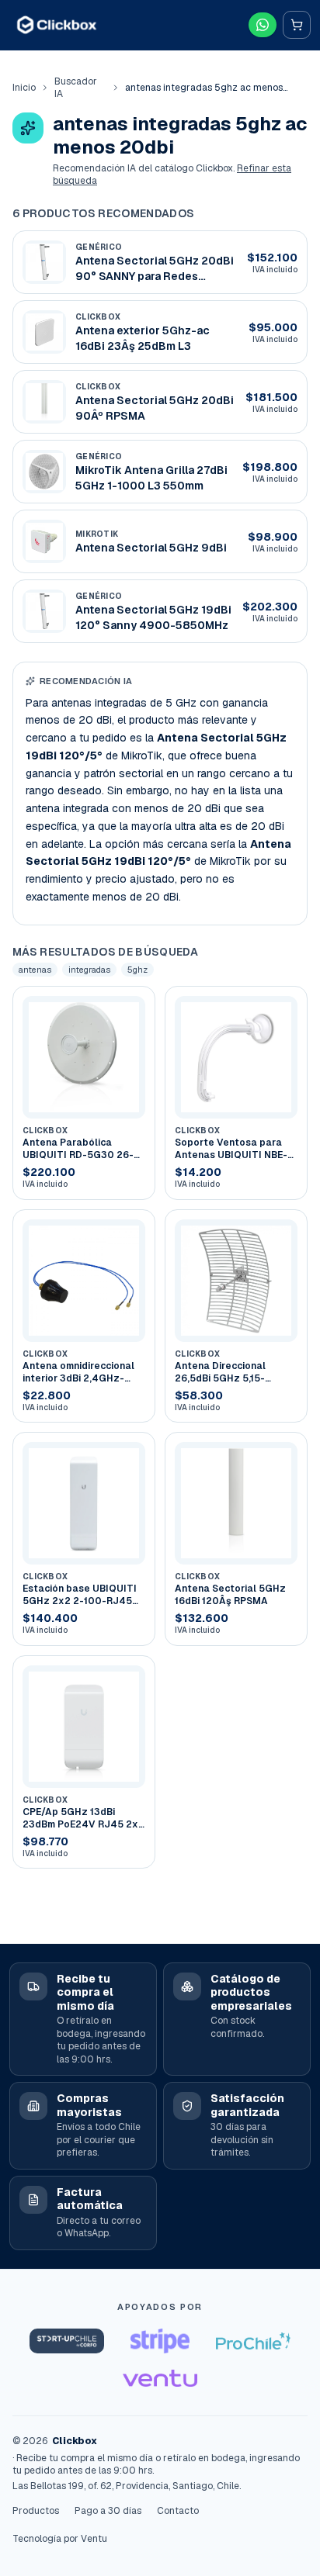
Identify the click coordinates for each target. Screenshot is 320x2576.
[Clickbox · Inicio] (57, 24)
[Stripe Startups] (160, 2341)
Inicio (24, 88)
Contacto (178, 2511)
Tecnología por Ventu (60, 2539)
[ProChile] (253, 2341)
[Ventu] (160, 2378)
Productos (36, 2511)
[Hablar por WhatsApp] (263, 25)
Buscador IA (76, 88)
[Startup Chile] (67, 2341)
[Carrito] (297, 25)
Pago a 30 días (108, 2511)
